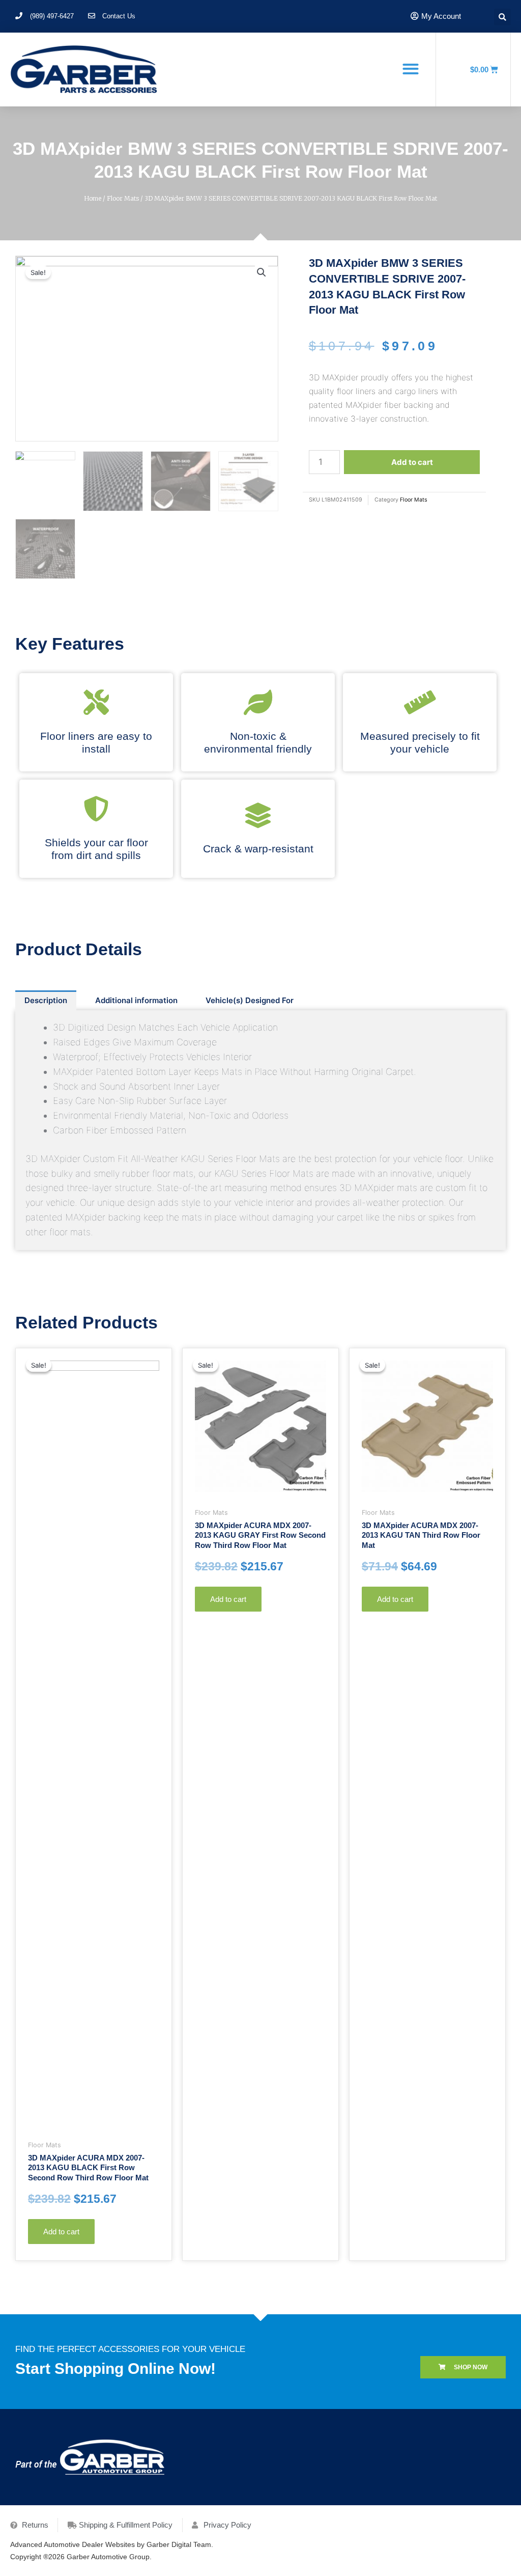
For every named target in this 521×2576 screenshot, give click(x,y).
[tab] (46, 1000)
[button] (410, 69)
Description (46, 1000)
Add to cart (412, 462)
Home (93, 198)
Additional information (136, 1000)
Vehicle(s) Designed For (250, 1000)
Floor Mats (123, 198)
